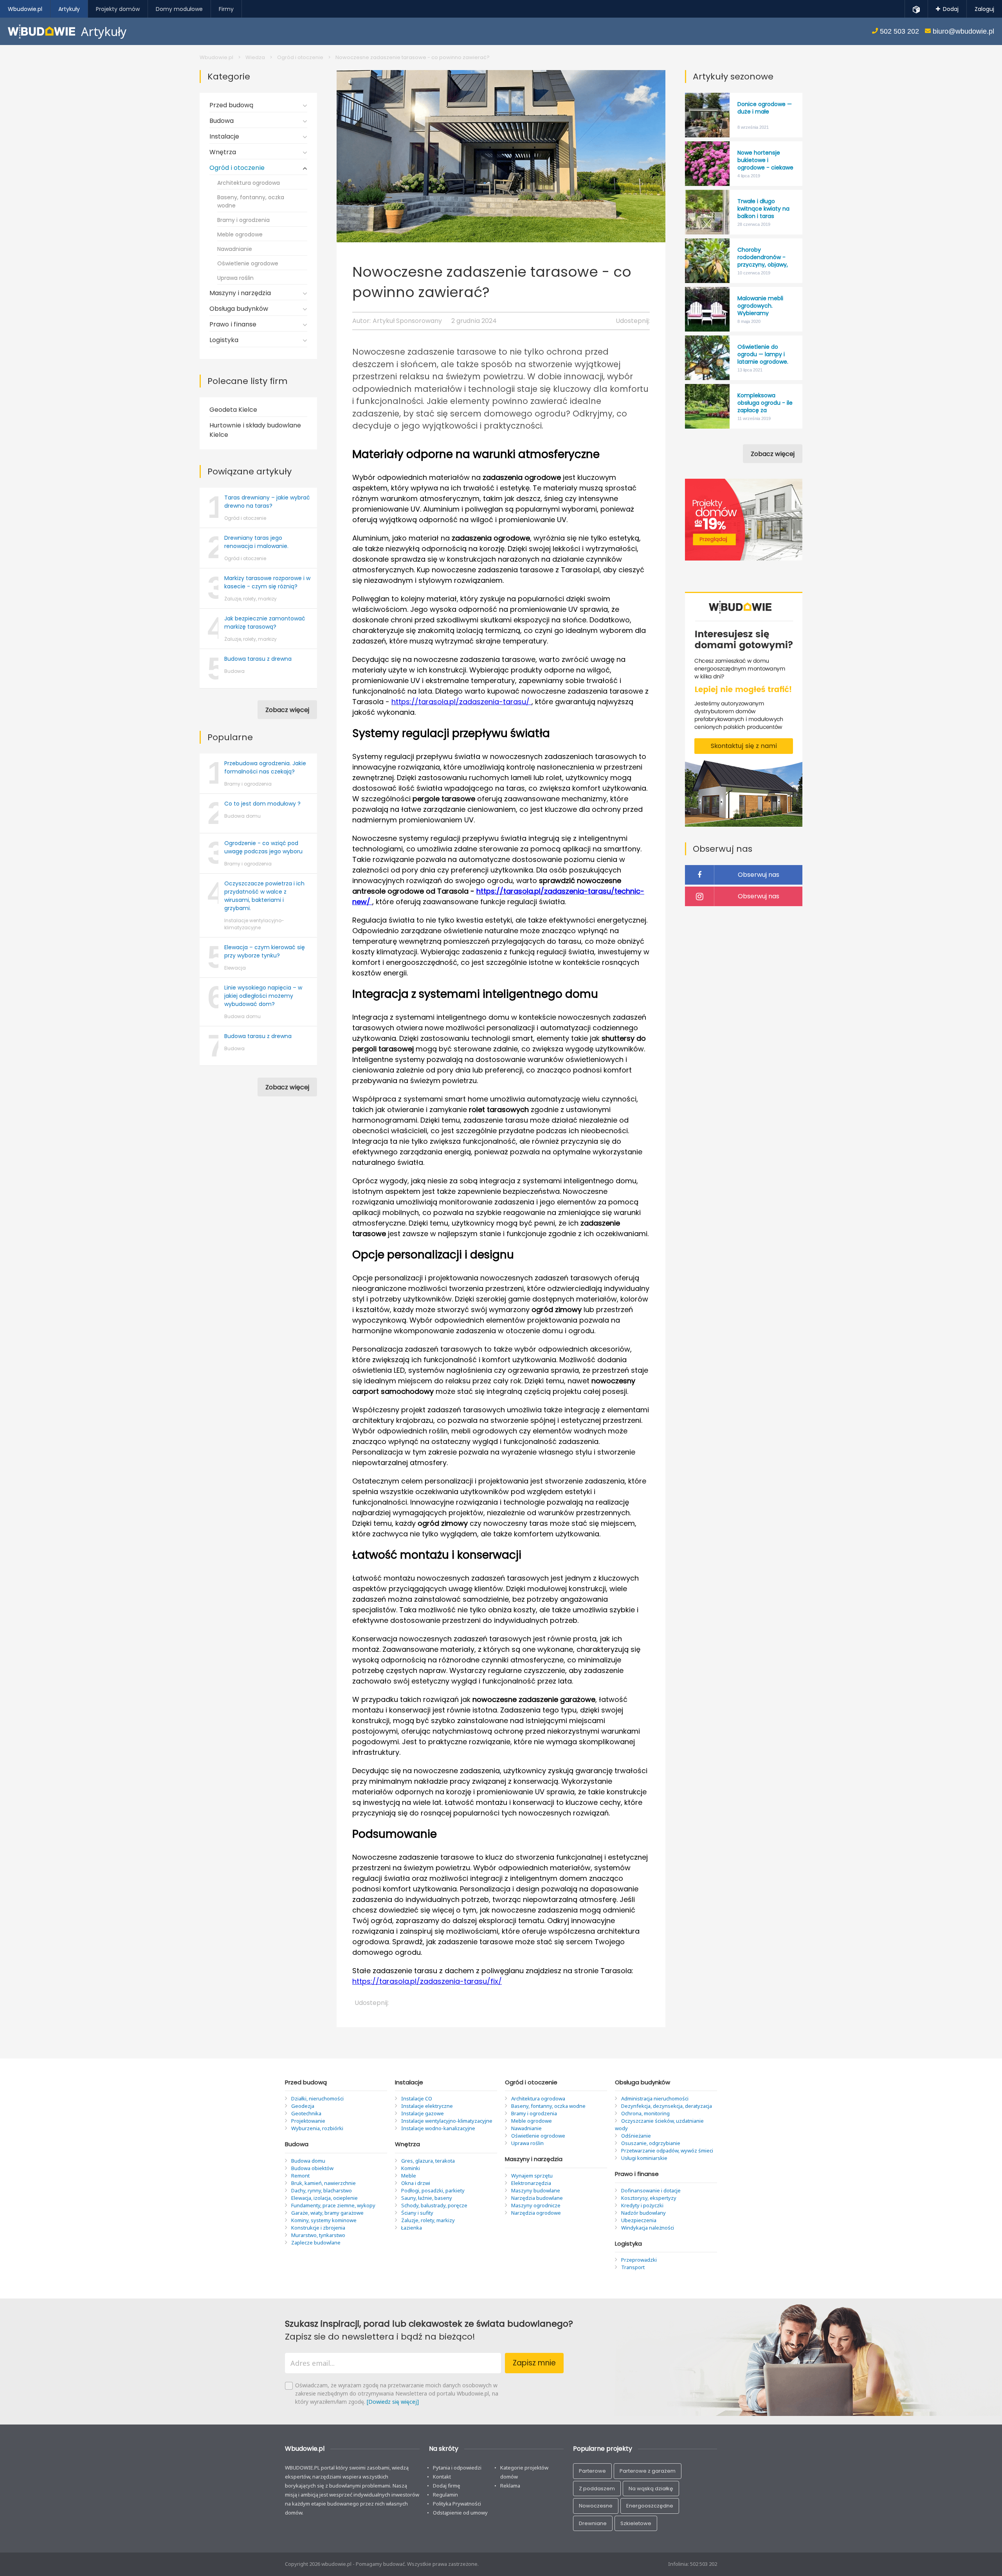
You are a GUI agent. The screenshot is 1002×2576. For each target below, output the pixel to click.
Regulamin (445, 2495)
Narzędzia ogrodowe (536, 2213)
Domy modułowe (179, 9)
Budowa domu (308, 2161)
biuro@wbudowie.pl (962, 31)
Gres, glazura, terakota (428, 2161)
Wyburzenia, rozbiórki (317, 2128)
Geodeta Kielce (233, 410)
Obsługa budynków (239, 309)
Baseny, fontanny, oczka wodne (251, 201)
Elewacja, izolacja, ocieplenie (324, 2198)
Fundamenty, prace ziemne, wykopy (333, 2205)
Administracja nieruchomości (655, 2098)
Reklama (510, 2486)
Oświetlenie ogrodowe (248, 263)
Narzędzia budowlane (537, 2198)
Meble (409, 2176)
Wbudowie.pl (216, 57)
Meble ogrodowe (240, 234)
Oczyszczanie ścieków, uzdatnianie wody (659, 2124)
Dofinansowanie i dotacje (651, 2190)
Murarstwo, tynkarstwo (318, 2235)
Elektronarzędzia (531, 2183)
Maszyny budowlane (536, 2190)
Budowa (222, 121)
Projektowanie (308, 2121)
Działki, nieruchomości (317, 2098)
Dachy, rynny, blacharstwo (322, 2190)
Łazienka (412, 2228)
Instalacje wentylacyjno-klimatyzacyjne (447, 2121)
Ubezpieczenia (639, 2220)
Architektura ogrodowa (249, 183)
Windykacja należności (648, 2228)
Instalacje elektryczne (427, 2106)
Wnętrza (223, 152)
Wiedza (255, 57)
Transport (633, 2267)
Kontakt (442, 2477)
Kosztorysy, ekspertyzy (649, 2198)
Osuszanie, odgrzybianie (651, 2143)
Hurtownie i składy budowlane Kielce (255, 430)
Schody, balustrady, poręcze (434, 2205)
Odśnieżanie (636, 2136)
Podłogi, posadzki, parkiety (433, 2190)
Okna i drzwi (416, 2183)
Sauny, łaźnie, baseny (427, 2198)
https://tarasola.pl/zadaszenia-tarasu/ (461, 702)
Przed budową (231, 105)
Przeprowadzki (639, 2260)
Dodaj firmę (447, 2486)
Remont (300, 2176)
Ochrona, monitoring (645, 2113)
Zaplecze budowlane (316, 2243)
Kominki (411, 2168)
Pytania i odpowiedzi (457, 2468)
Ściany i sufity (417, 2213)
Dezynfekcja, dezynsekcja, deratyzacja (667, 2106)
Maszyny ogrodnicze (536, 2205)
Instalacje (224, 136)
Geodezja (303, 2106)
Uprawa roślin (235, 278)
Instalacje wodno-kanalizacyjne (438, 2128)
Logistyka (224, 340)
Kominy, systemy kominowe (324, 2220)
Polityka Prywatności (457, 2504)
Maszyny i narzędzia (240, 293)
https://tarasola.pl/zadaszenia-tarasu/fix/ (427, 1981)
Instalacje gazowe (423, 2113)
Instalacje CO (417, 2098)
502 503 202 (898, 31)
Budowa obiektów (312, 2168)
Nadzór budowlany (643, 2213)
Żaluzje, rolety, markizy (428, 2220)
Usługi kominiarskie (644, 2158)
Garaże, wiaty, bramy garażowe (327, 2213)
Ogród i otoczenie (300, 57)
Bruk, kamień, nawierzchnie (323, 2183)
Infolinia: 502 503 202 (693, 2564)
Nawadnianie (235, 249)
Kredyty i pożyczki (642, 2205)
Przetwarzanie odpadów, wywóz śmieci (667, 2151)
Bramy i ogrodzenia (243, 220)
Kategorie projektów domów (524, 2472)
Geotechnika (306, 2113)
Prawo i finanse (233, 324)
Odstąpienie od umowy (460, 2513)
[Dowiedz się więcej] (393, 2402)
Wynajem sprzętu (532, 2176)
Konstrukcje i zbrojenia (318, 2228)
